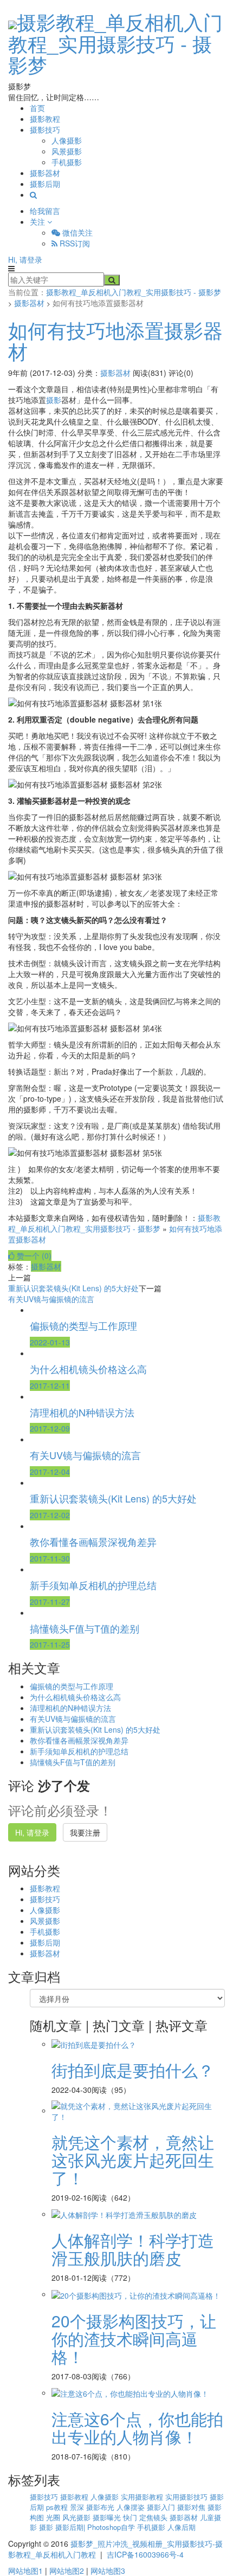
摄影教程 (45, 119)
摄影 (54, 400)
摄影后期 (45, 184)
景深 (78, 2507)
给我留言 (45, 211)
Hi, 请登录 (25, 259)
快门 (131, 2517)
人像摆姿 (132, 2507)
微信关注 (76, 232)
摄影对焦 (192, 2507)
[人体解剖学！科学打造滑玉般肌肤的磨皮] (124, 2214)
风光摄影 (77, 2517)
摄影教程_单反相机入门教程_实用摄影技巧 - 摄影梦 (115, 43)
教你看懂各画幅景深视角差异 (79, 1740)
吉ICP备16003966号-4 (145, 2554)
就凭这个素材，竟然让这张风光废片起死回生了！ (133, 2160)
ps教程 (58, 2507)
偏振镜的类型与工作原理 (72, 1686)
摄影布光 (101, 2507)
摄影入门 (162, 2507)
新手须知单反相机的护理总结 (79, 1751)
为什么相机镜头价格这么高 (75, 1697)
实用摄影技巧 (187, 2497)
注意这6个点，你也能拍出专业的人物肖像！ (137, 2428)
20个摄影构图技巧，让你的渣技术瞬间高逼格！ (134, 2338)
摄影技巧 (45, 129)
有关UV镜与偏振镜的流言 (51, 1299)
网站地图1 (25, 2571)
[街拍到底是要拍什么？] (94, 2044)
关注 (38, 222)
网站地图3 (108, 2571)
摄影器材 (45, 173)
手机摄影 (67, 162)
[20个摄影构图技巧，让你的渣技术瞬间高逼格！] (136, 2294)
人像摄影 (67, 140)
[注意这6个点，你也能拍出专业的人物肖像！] (130, 2392)
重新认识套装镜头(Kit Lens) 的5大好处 (73, 1288)
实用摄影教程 (143, 2497)
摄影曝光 (108, 2517)
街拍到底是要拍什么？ (133, 2070)
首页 (37, 108)
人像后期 (182, 2527)
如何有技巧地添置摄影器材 (115, 340)
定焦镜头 (154, 2517)
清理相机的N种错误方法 (70, 1708)
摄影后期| (71, 2527)
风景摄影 (67, 151)
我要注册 (85, 1832)
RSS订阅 (74, 243)
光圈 (54, 2517)
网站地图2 (67, 2571)
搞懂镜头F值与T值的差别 (73, 1762)
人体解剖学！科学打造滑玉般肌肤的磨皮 (133, 2249)
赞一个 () (33, 1256)
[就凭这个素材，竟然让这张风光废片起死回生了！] (138, 2110)
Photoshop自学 (112, 2527)
